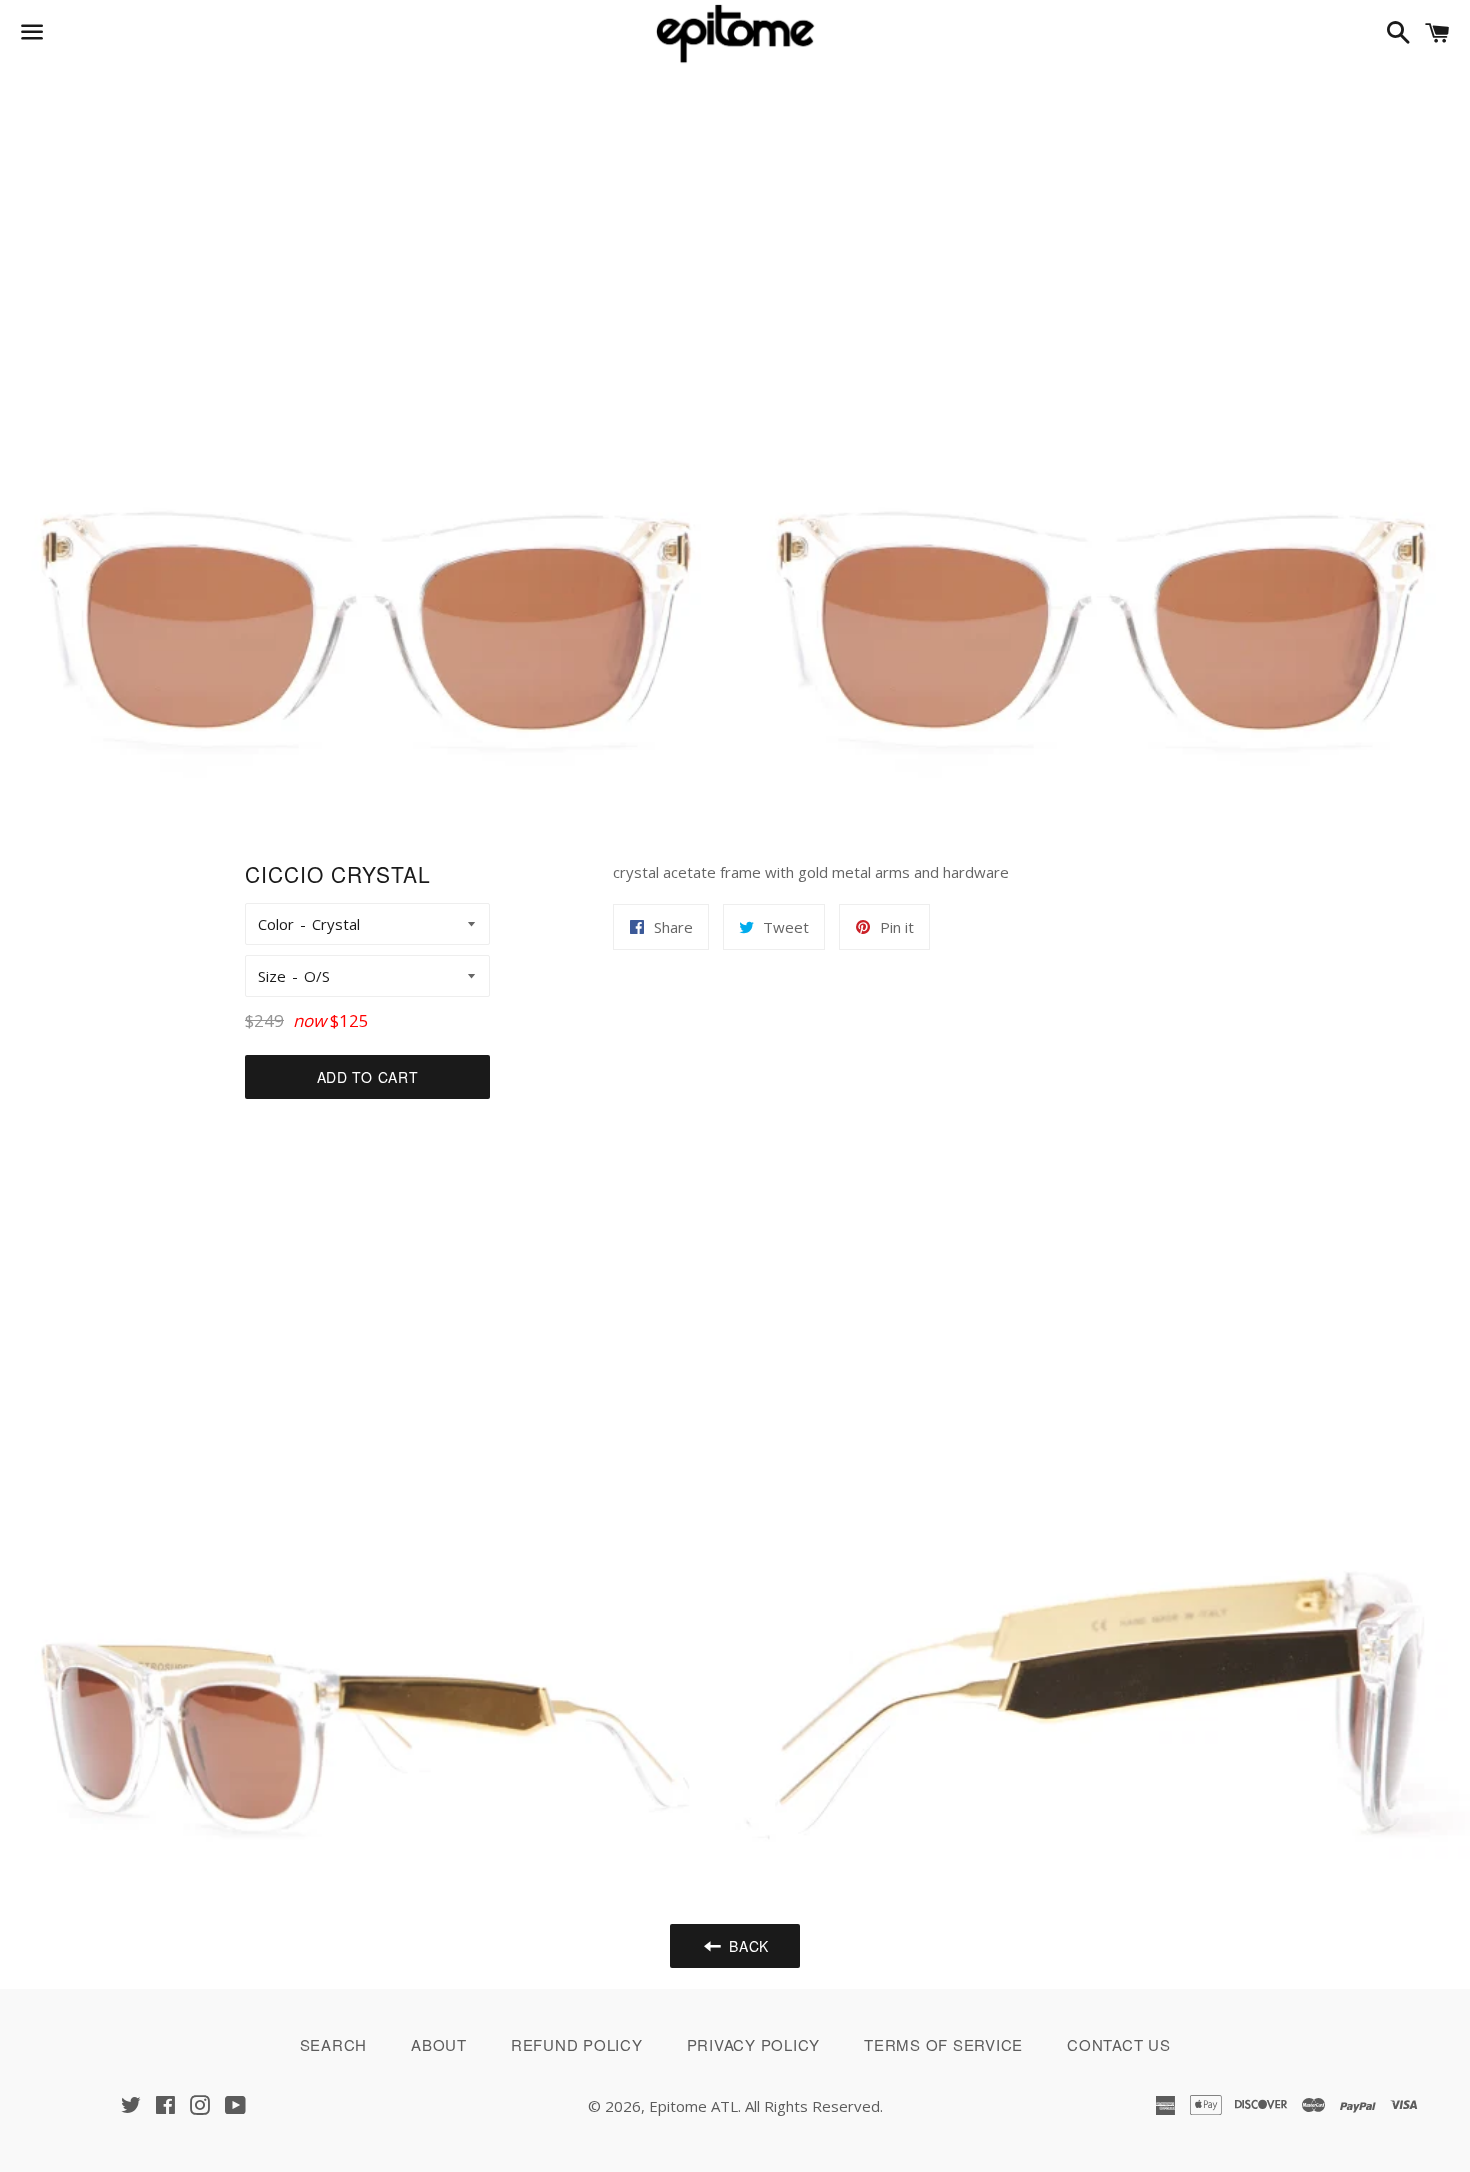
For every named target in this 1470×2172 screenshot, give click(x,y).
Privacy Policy (754, 2044)
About (439, 2044)
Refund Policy (577, 2044)
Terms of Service (943, 2044)
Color (276, 924)
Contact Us (1119, 2044)
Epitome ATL (693, 2106)
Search (334, 2044)
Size (272, 976)
